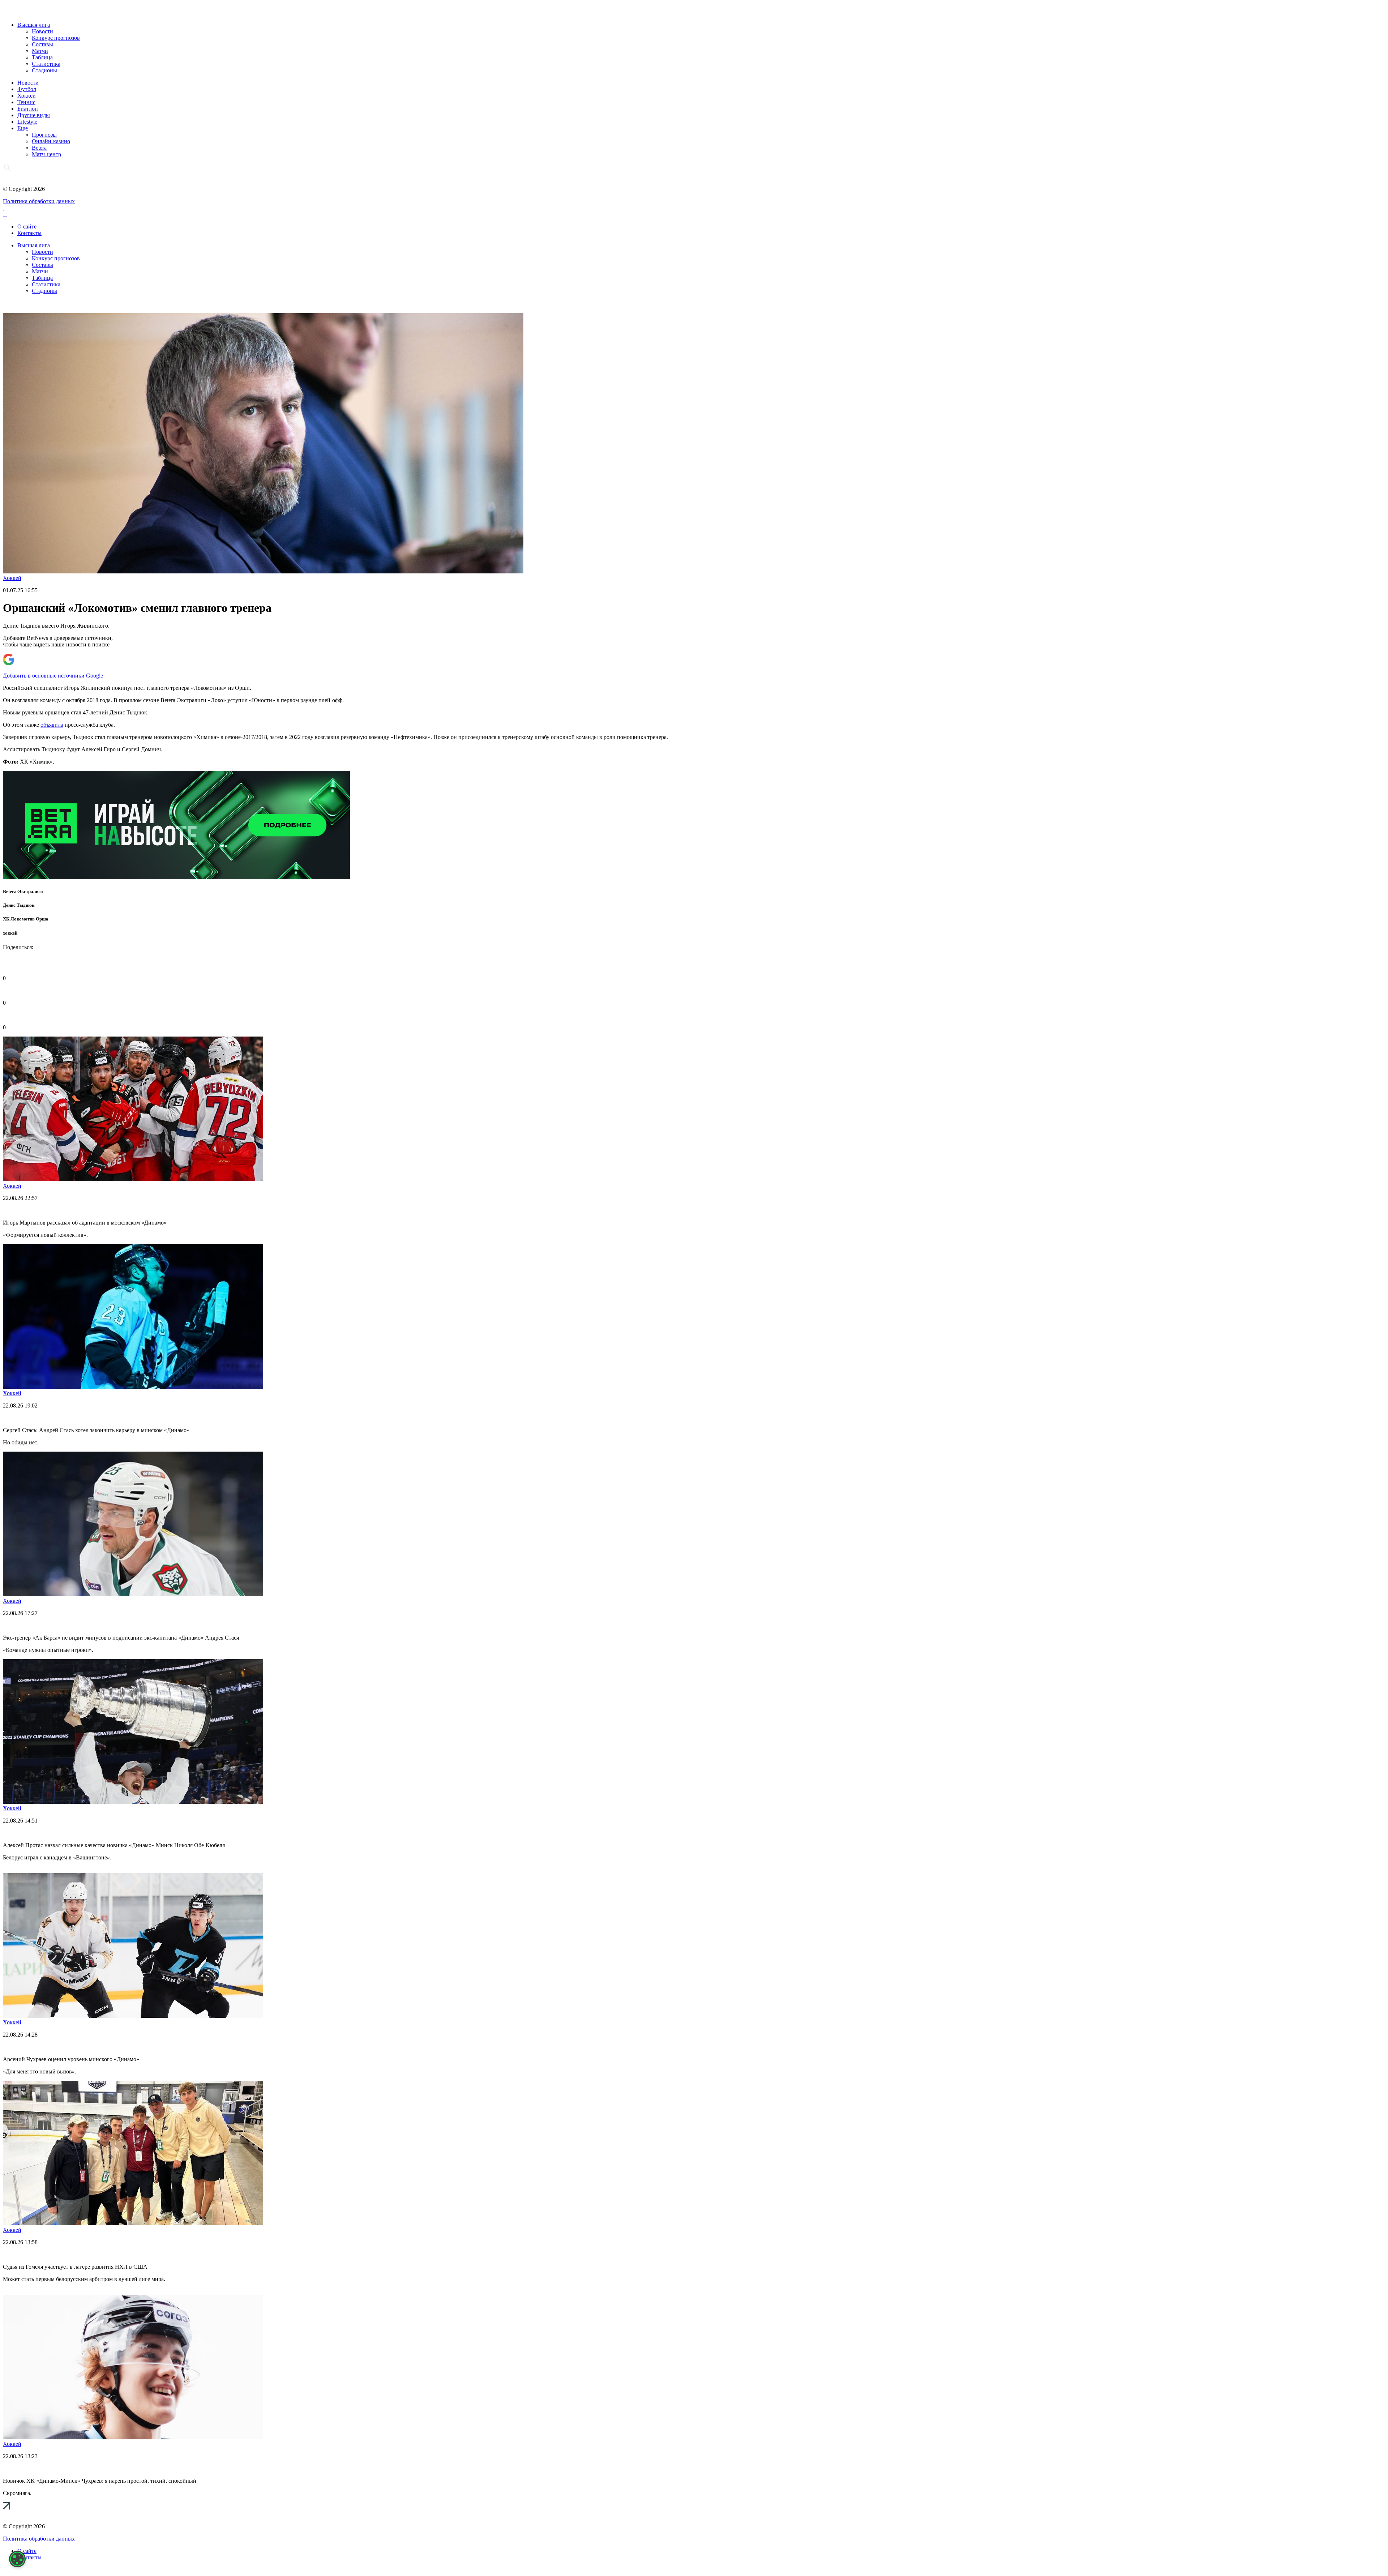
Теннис (26, 102)
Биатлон (28, 109)
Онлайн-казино (51, 141)
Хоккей (27, 96)
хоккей (10, 933)
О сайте (27, 227)
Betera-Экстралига (23, 891)
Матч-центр (46, 154)
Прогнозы (44, 135)
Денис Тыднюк (19, 905)
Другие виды (34, 115)
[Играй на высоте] (176, 877)
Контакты (29, 233)
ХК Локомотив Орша (26, 919)
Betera (39, 148)
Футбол (27, 89)
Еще (23, 128)
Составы (42, 44)
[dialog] (17, 2559)
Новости (42, 31)
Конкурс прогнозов (56, 38)
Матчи (40, 51)
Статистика (46, 64)
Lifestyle (27, 122)
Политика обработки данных (39, 201)
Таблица (42, 57)
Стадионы (44, 70)
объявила (52, 725)
